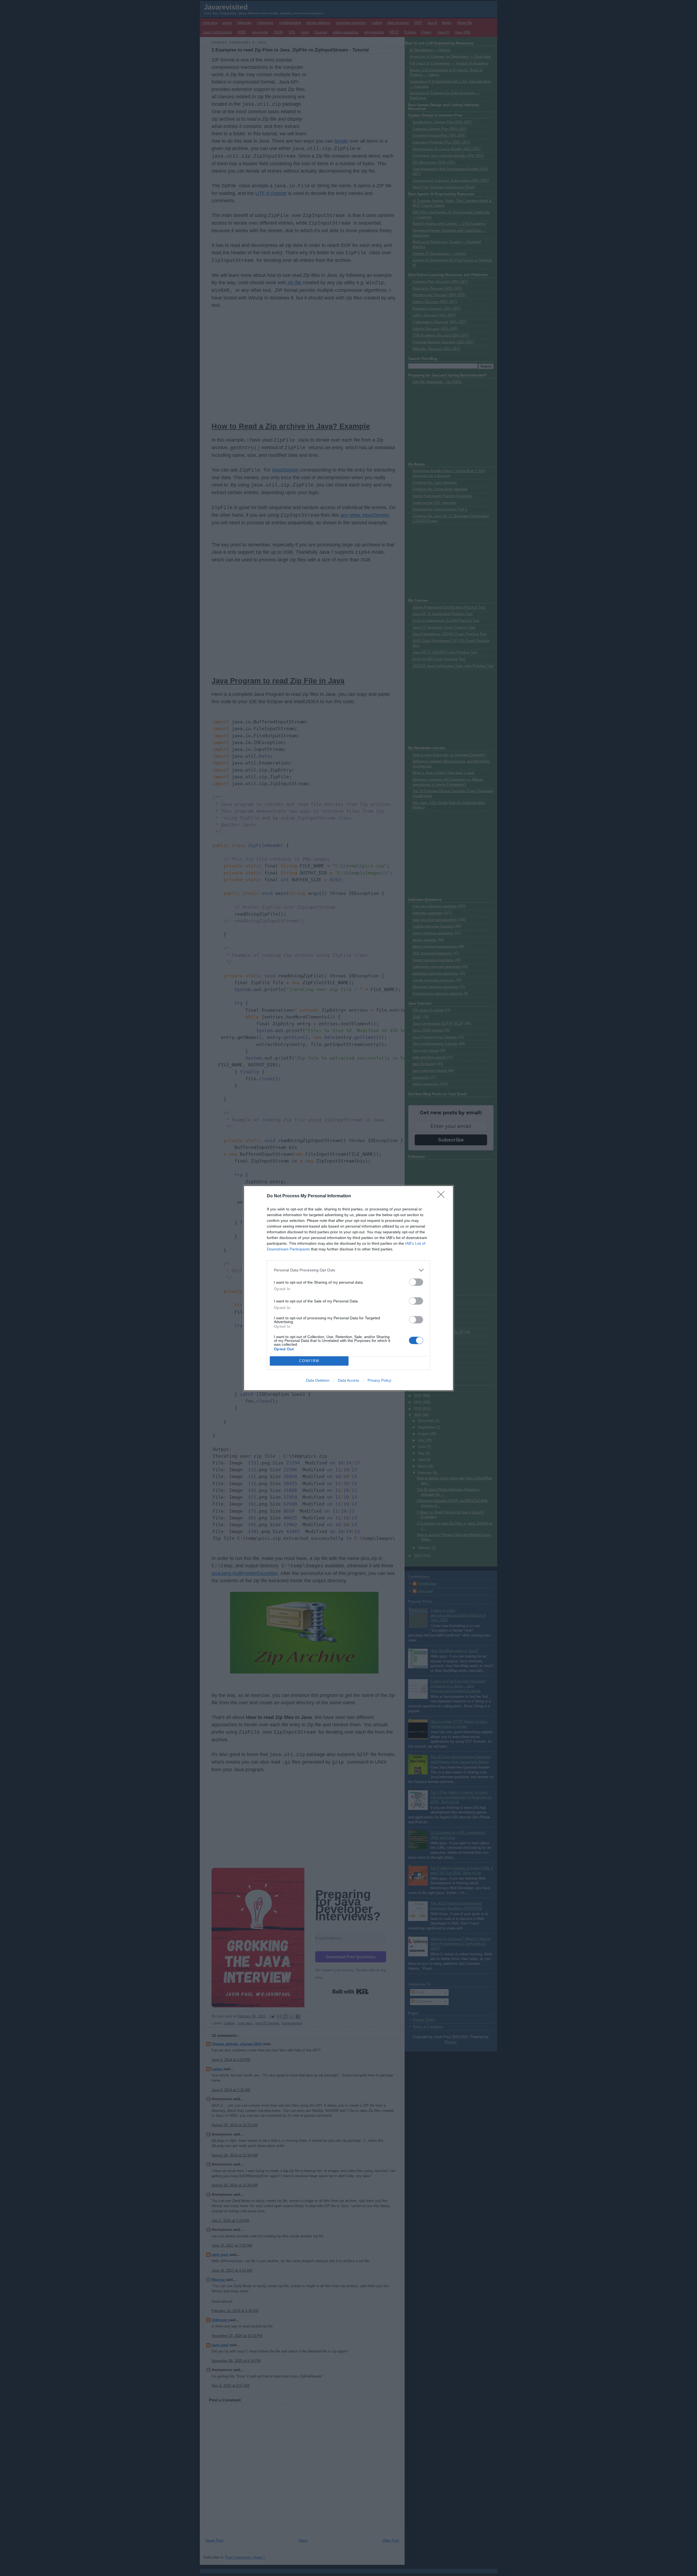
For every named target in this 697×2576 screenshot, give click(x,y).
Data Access (348, 1380)
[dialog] (348, 1288)
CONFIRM (309, 1361)
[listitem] (348, 1270)
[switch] (416, 1282)
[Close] (443, 1196)
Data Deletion (318, 1380)
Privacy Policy (379, 1380)
